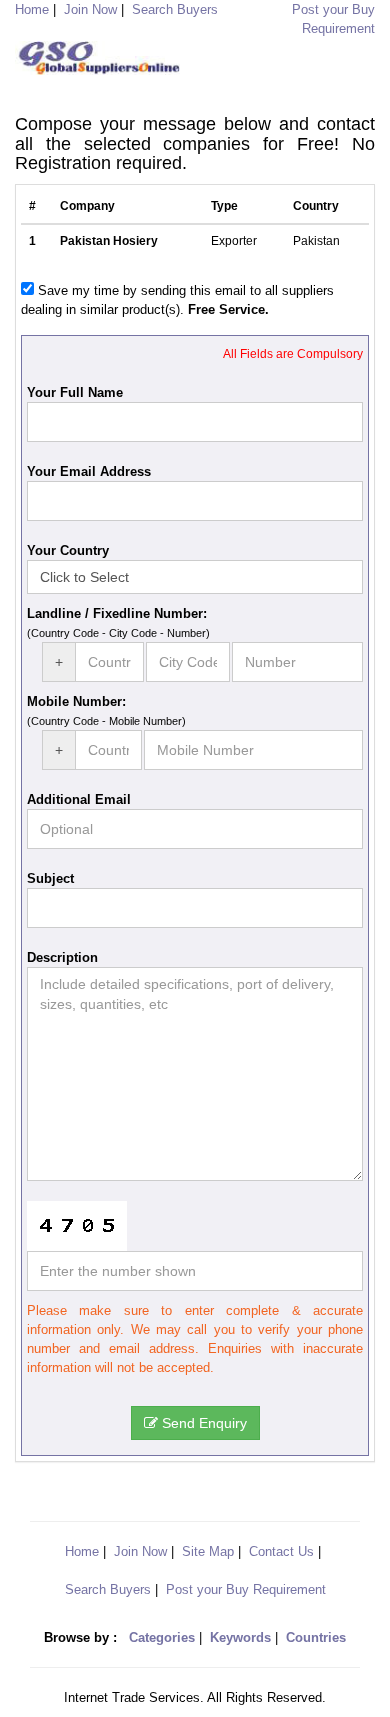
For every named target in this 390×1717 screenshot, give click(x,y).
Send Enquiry (202, 1423)
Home (82, 1551)
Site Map (208, 1551)
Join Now (90, 9)
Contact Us (281, 1551)
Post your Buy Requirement (246, 1589)
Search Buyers (175, 9)
